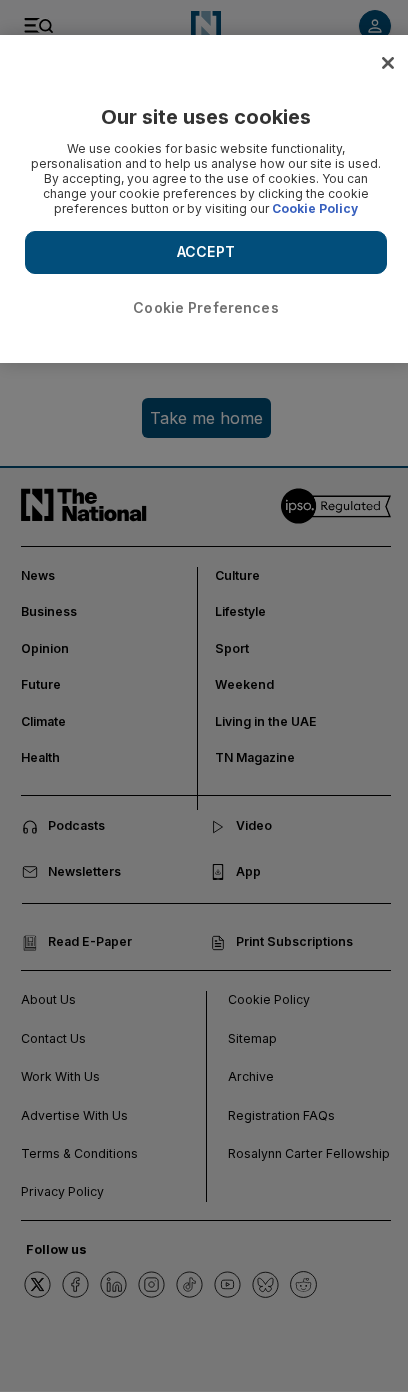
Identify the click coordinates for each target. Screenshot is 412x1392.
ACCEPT (206, 251)
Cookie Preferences (206, 307)
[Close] (388, 63)
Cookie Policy (315, 208)
